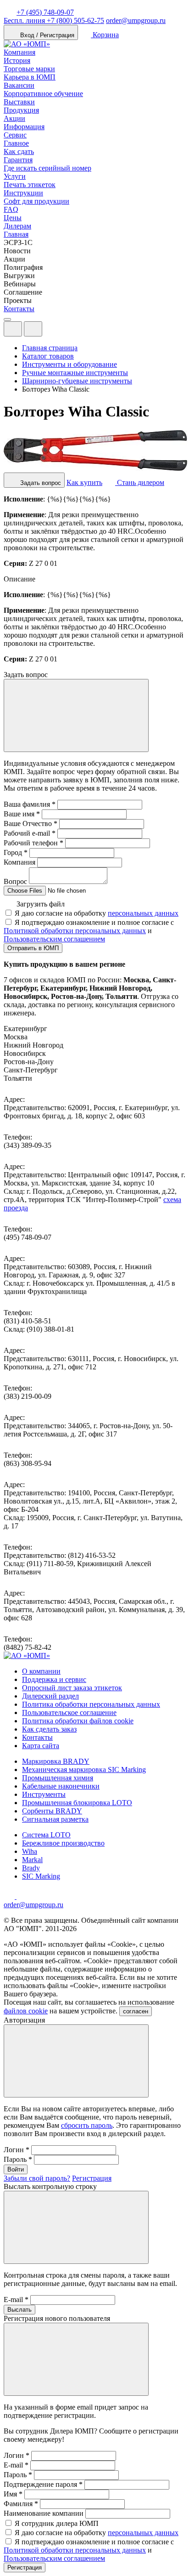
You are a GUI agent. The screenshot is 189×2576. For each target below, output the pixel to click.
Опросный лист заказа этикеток (72, 1688)
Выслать (19, 2310)
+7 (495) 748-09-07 (45, 12)
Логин (17, 2150)
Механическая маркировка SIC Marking (84, 1770)
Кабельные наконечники (61, 1786)
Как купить (84, 482)
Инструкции (23, 193)
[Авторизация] (13, 329)
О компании (41, 1671)
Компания (19, 52)
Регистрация (92, 2178)
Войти (16, 2169)
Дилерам (17, 226)
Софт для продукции (36, 201)
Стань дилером (140, 482)
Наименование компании (44, 2513)
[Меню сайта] (33, 329)
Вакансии (19, 85)
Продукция (21, 110)
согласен (136, 2011)
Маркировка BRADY (56, 1761)
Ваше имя (22, 814)
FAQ (11, 209)
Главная (16, 234)
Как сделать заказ (49, 1729)
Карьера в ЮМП (30, 77)
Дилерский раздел (50, 1696)
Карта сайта (41, 1746)
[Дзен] (10, 1896)
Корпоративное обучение (43, 94)
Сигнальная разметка (55, 1819)
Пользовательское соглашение (69, 1713)
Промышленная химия (58, 1778)
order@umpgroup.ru (136, 20)
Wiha (30, 1851)
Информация (24, 127)
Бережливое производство (63, 1843)
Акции (14, 118)
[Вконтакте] (22, 1896)
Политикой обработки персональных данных (75, 931)
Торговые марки (29, 69)
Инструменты (44, 1794)
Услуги (15, 176)
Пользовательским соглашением (54, 939)
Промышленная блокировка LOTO (77, 1803)
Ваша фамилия (30, 804)
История (17, 60)
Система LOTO (46, 1835)
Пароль (18, 2159)
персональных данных (143, 913)
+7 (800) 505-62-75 (54, 20)
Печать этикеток (30, 185)
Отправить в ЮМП (33, 948)
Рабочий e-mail (30, 833)
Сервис (15, 135)
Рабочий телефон (33, 843)
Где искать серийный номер (47, 168)
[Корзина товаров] (50, 331)
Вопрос (15, 881)
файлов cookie (26, 2011)
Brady (31, 1868)
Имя (13, 2494)
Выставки (19, 102)
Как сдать (19, 151)
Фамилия (21, 2504)
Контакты (19, 309)
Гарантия (18, 160)
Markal (32, 1860)
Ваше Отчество (31, 824)
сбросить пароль (87, 2125)
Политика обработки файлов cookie (78, 1721)
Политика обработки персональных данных (91, 1704)
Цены (13, 218)
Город (16, 852)
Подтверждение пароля (43, 2484)
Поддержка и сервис (54, 1679)
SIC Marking (41, 1876)
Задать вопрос (40, 483)
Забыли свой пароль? (37, 2178)
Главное (16, 143)
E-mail (16, 2300)
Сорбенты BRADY (52, 1811)
